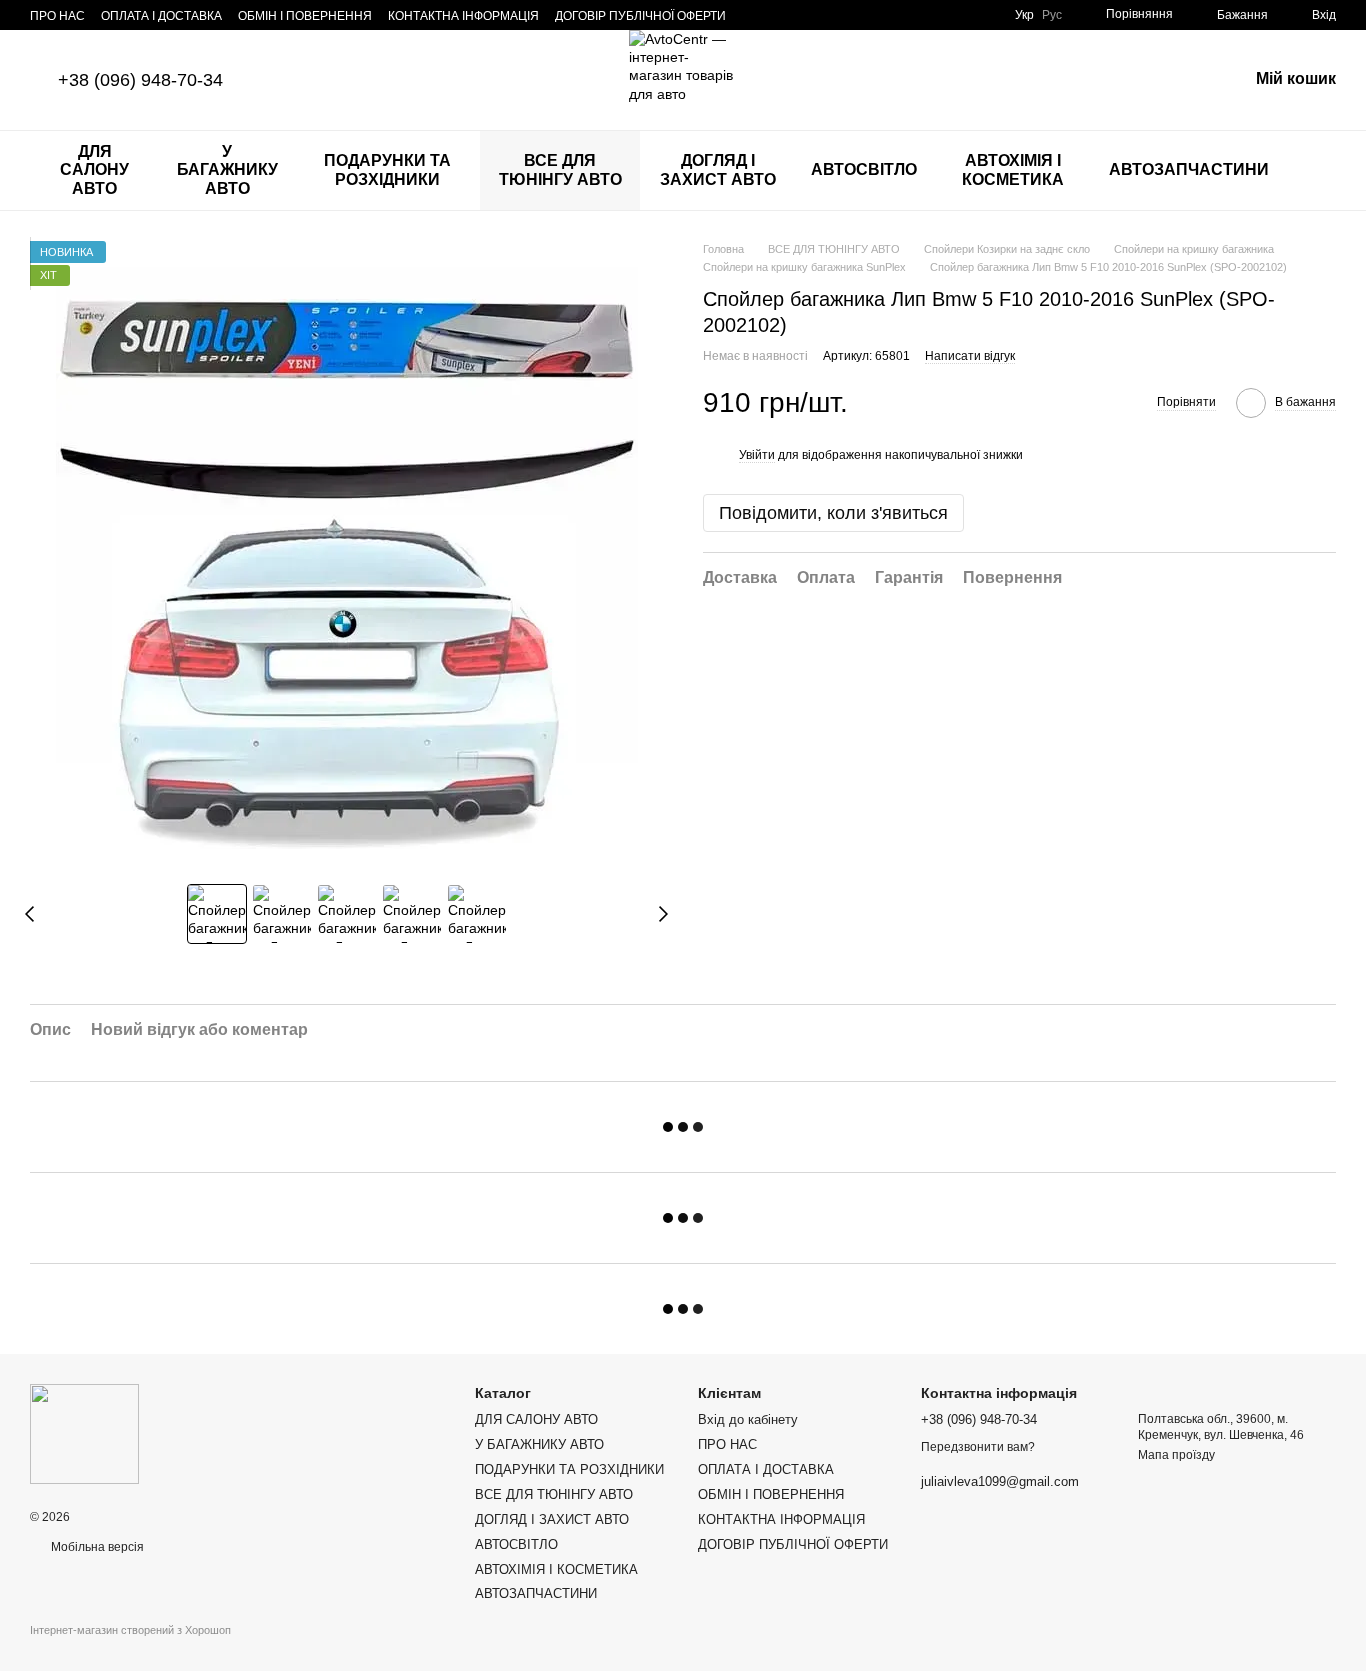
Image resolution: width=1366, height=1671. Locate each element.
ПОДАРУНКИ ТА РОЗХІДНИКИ (387, 169)
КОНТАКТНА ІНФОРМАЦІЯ (463, 16)
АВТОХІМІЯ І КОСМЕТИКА (1013, 169)
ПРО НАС (57, 16)
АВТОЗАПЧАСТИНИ (1189, 169)
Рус (1052, 15)
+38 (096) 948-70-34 (140, 80)
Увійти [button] (757, 455)
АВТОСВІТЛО (864, 169)
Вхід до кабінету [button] (748, 1419)
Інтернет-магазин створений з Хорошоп (130, 1630)
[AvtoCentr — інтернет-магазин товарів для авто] (84, 1433)
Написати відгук (970, 356)
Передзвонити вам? (978, 1447)
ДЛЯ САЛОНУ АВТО (94, 170)
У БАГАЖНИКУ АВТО (227, 170)
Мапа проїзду (1176, 1455)
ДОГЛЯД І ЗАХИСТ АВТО (718, 169)
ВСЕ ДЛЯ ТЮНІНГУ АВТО (560, 169)
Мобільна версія (96, 1547)
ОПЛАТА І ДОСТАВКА (161, 16)
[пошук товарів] (1320, 171)
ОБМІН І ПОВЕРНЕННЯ (305, 16)
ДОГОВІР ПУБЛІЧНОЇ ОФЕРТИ (640, 16)
